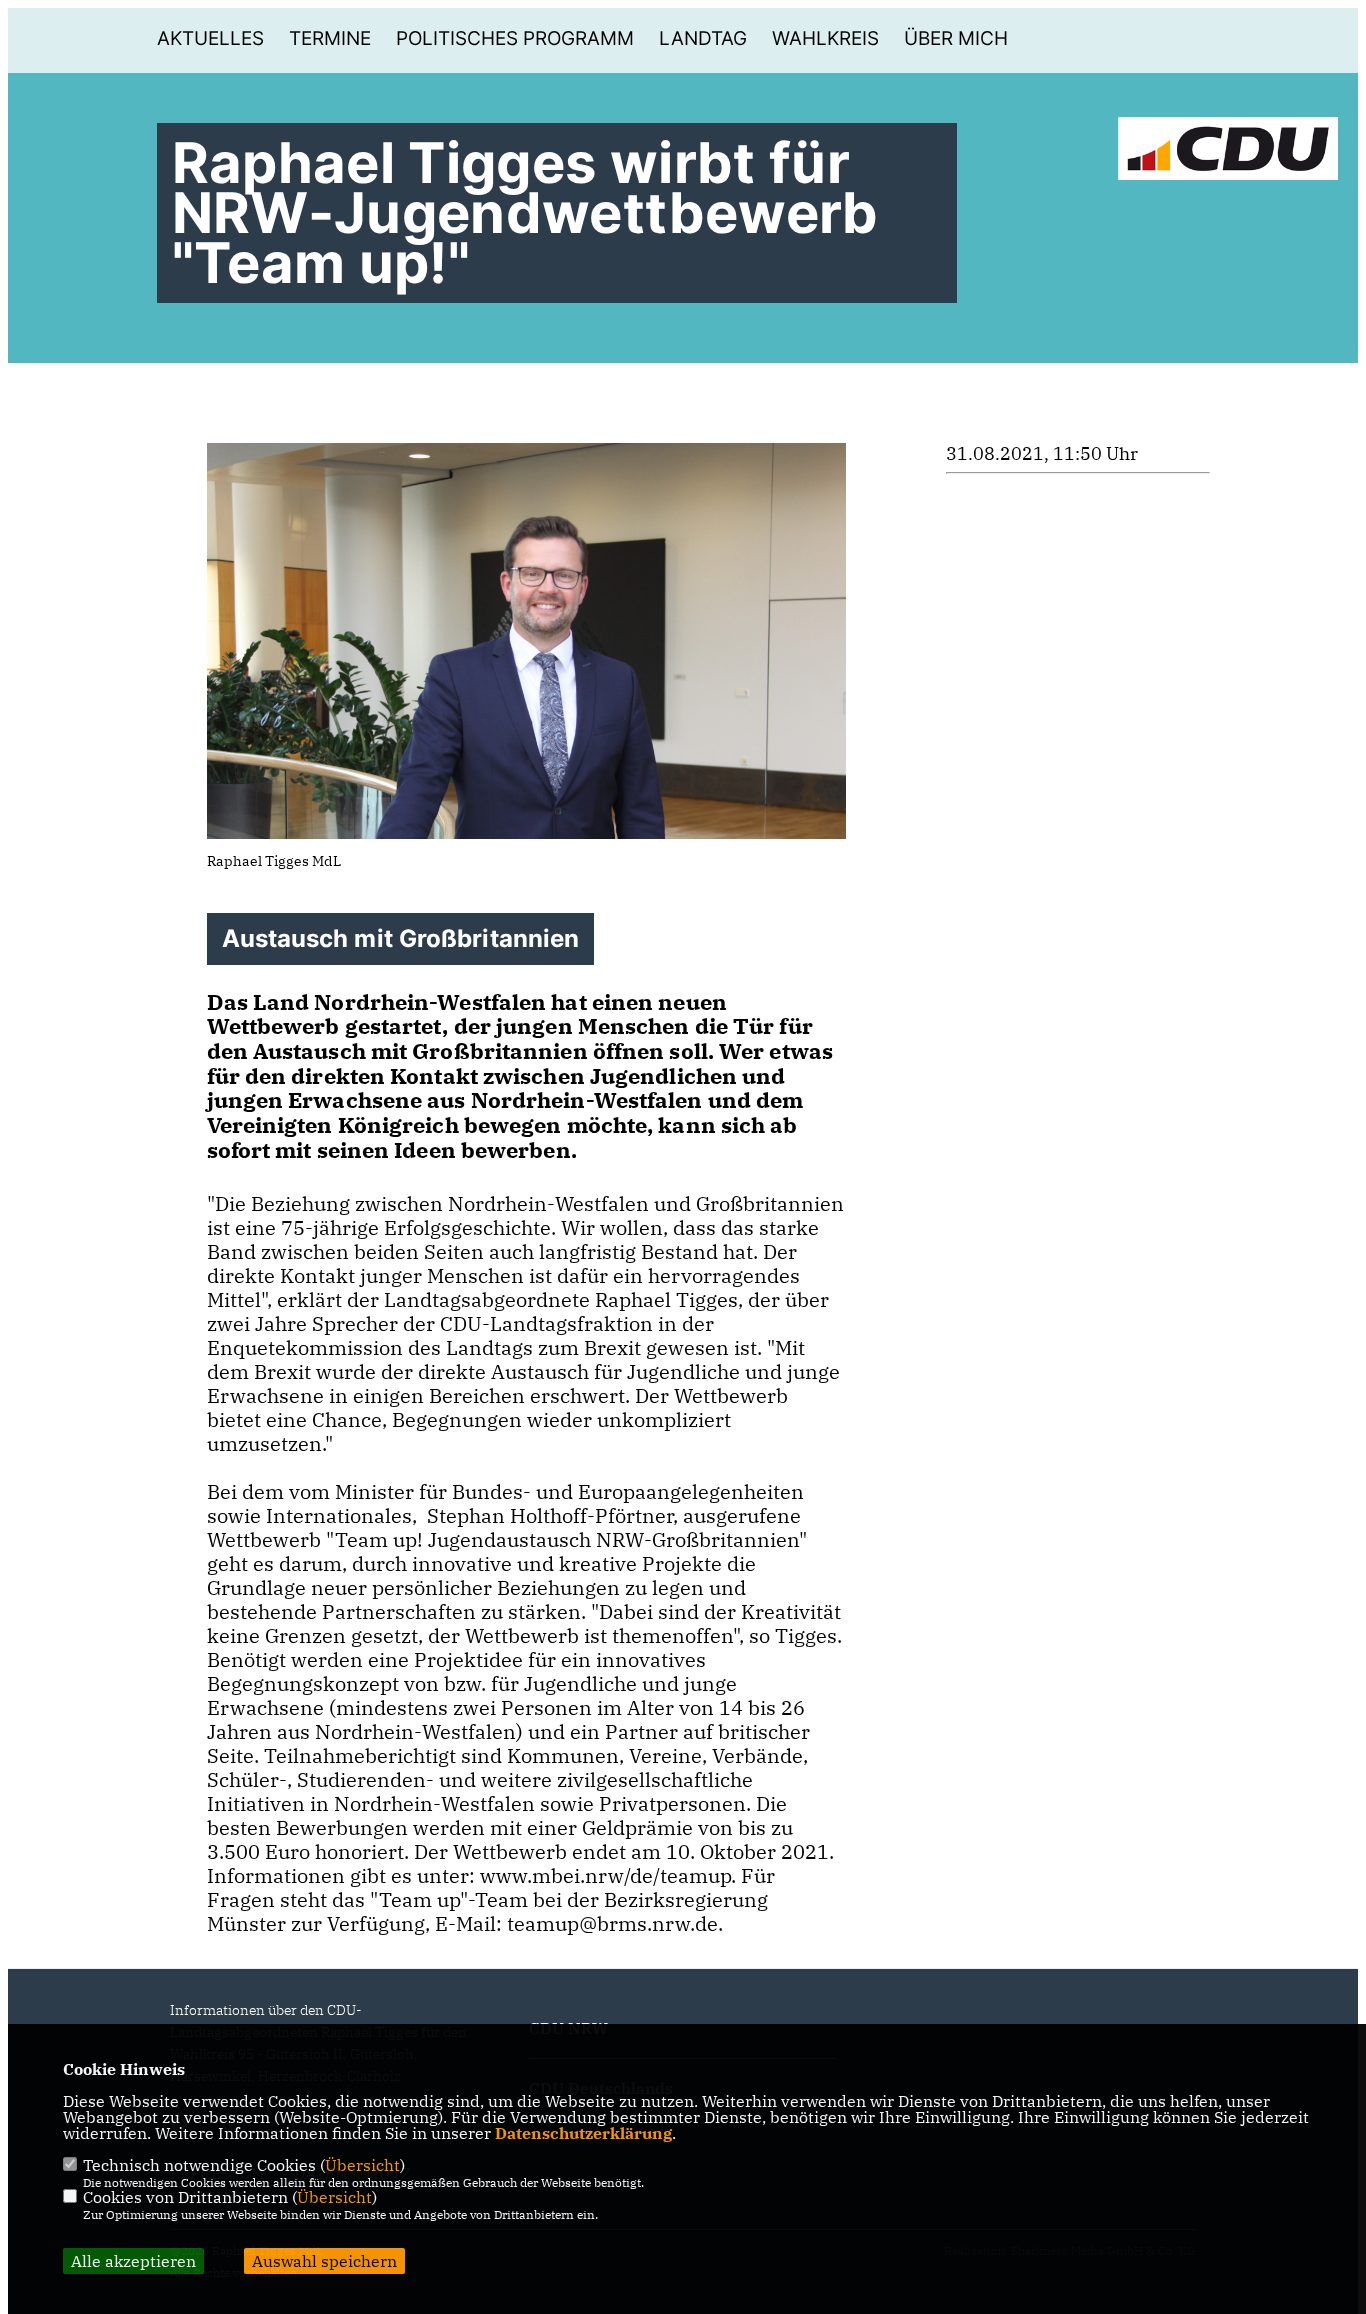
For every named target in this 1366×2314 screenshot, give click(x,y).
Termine (330, 38)
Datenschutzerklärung (583, 2133)
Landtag (703, 38)
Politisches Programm (515, 38)
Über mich (956, 38)
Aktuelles (210, 38)
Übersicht (362, 2165)
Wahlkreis (825, 38)
